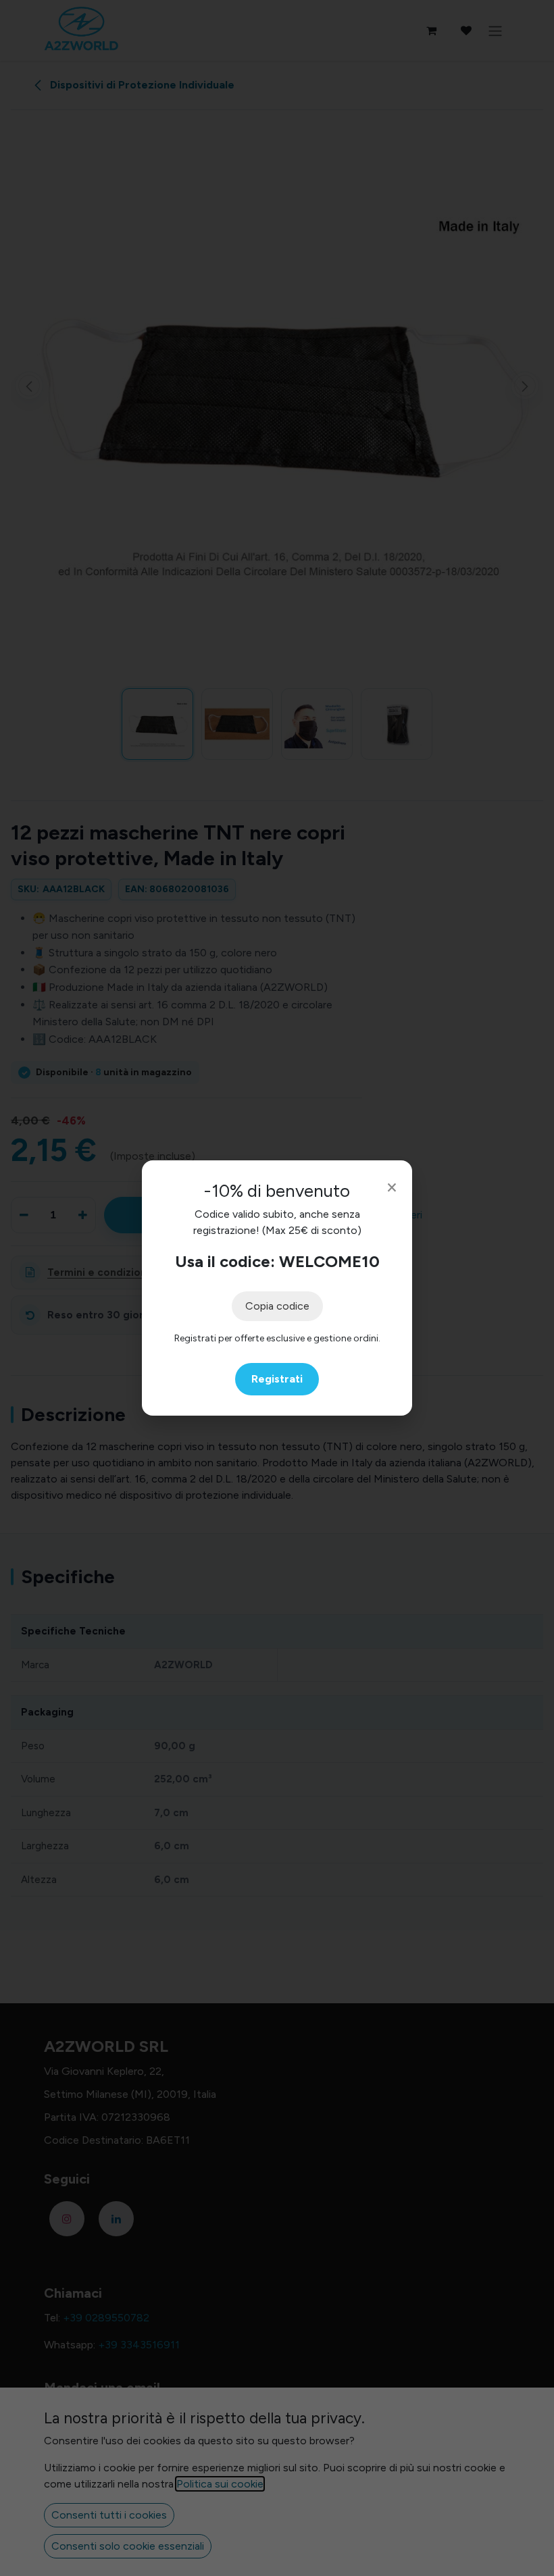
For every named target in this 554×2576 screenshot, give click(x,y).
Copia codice (277, 1306)
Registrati (277, 1379)
